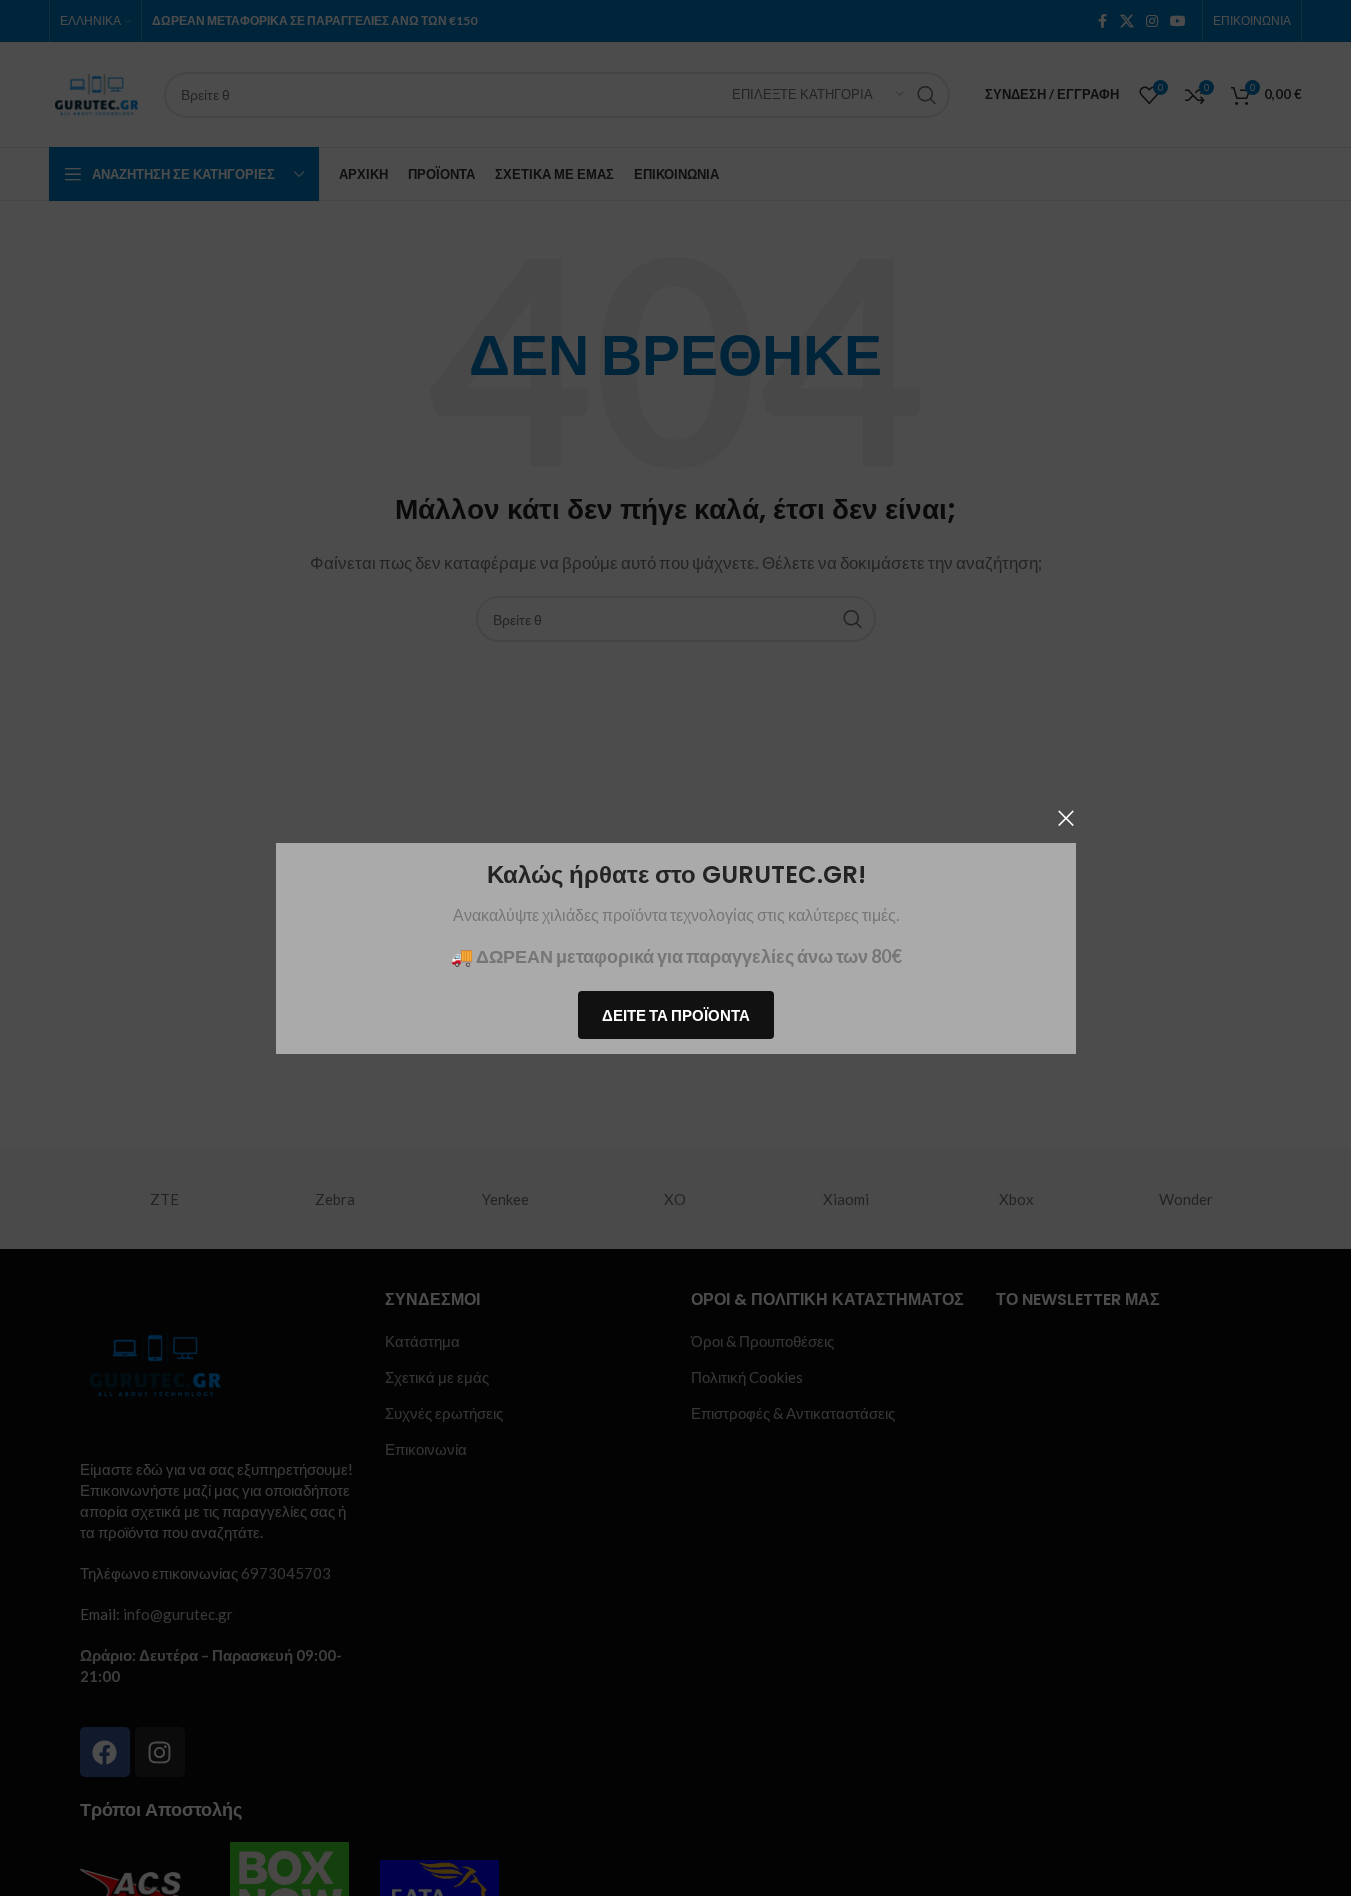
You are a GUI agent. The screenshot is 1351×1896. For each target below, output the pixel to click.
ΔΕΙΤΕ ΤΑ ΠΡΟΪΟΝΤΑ (676, 1014)
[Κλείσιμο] (1066, 818)
